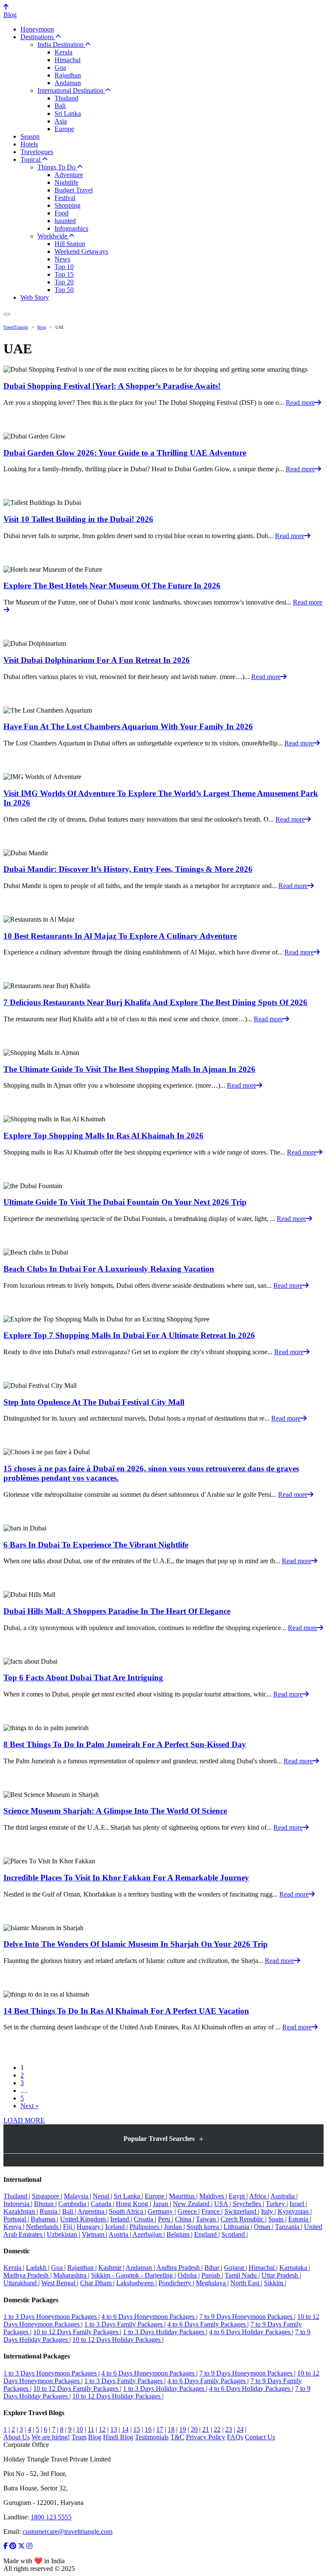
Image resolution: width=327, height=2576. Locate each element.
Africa (258, 2196)
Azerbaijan (148, 2234)
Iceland (116, 2227)
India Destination (61, 44)
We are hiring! (51, 2437)
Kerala (63, 52)
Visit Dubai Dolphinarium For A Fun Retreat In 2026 (97, 660)
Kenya (13, 2227)
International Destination (71, 90)
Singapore (46, 2196)
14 (125, 2429)
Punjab (212, 2275)
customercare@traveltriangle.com (67, 2532)
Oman (263, 2227)
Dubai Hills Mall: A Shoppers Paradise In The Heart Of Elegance (117, 1611)
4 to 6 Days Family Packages (207, 2324)
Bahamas (44, 2219)
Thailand (66, 98)
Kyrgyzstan (294, 2211)
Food (62, 213)
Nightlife (66, 182)
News (62, 259)
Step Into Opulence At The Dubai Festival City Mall (94, 1402)
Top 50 (64, 290)
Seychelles (248, 2204)
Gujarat (235, 2268)
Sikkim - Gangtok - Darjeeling (133, 2275)
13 (114, 2429)
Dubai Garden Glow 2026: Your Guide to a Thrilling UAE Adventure (125, 453)
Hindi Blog (118, 2437)
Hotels (29, 144)
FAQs (235, 2437)
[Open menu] (7, 314)
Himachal (67, 60)
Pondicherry (176, 2283)
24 (240, 2429)
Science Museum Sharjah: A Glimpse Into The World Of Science (115, 1811)
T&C (177, 2437)
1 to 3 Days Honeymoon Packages (51, 2317)
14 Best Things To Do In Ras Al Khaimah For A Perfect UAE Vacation (126, 2011)
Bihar (213, 2268)
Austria (119, 2234)
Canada (102, 2204)
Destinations (38, 37)
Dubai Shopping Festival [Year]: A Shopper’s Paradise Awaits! (112, 386)
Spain (277, 2219)
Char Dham (97, 2283)
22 (217, 2429)
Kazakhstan (20, 2211)
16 (148, 2429)
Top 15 (64, 274)
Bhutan (45, 2204)
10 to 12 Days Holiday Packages (117, 2340)
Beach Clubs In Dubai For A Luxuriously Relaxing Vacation (109, 1269)
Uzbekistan (63, 2234)
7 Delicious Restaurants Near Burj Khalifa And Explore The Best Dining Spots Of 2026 (155, 1002)
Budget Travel (74, 190)
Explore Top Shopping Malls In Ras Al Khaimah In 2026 (103, 1136)
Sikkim (274, 2283)
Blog (10, 15)
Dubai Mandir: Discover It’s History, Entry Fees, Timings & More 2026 (128, 869)
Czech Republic (243, 2219)
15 (137, 2429)
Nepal (102, 2196)
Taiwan (207, 2219)
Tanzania (288, 2227)
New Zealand (192, 2204)
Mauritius (183, 2196)
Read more (300, 403)
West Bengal (59, 2283)
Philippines (145, 2227)
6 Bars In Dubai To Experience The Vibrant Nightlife (96, 1545)
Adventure (69, 175)
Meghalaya (212, 2283)
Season (30, 136)
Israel (298, 2204)
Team (79, 2437)
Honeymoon (37, 29)
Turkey (276, 2204)
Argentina (92, 2211)
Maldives (212, 2196)
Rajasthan (68, 75)
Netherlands (43, 2227)
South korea (204, 2227)
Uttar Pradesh (281, 2275)
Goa (60, 67)
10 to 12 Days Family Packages (77, 2332)
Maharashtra (71, 2275)
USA (222, 2204)
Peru (165, 2219)
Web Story (35, 297)
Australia (283, 2196)
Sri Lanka (68, 113)
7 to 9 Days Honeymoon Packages (247, 2317)
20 (194, 2429)
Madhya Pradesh (27, 2275)
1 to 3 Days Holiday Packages (165, 2332)
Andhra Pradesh (179, 2268)
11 (91, 2429)
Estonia (299, 2219)
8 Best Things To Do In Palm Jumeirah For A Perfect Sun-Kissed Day (125, 1744)
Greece (188, 2211)
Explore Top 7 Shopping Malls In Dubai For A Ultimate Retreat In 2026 (129, 1335)
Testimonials (152, 2437)
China (184, 2219)
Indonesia (17, 2204)
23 (229, 2429)
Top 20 (64, 282)
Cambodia (73, 2204)
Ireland (120, 2219)
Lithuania (237, 2227)
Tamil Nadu (242, 2275)
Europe (64, 129)
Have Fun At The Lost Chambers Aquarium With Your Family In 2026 (128, 726)
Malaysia (77, 2196)
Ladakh (37, 2268)
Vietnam (94, 2234)
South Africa (127, 2211)
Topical (31, 159)
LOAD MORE (24, 2120)
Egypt (238, 2196)
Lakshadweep (136, 2283)
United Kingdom (84, 2219)
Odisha (188, 2275)
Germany (161, 2211)
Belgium (179, 2234)
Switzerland (241, 2211)
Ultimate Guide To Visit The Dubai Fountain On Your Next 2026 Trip (125, 1202)
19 (183, 2429)
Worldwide (53, 236)
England (206, 2234)
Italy (268, 2211)
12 (102, 2429)
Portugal (16, 2219)
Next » (30, 2106)
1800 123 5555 (51, 2517)
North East (246, 2283)
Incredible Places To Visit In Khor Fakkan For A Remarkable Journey (126, 1878)
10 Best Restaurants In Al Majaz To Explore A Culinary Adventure (120, 936)
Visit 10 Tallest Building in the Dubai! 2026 (78, 519)
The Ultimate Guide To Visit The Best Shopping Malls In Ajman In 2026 (129, 1069)
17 (160, 2429)
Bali (60, 106)
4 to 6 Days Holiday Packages (251, 2332)
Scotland (234, 2234)
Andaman (68, 83)
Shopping (67, 205)
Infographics (71, 228)
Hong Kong (133, 2204)
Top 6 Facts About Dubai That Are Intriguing (83, 1678)
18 (171, 2429)
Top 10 (64, 267)
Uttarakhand (21, 2283)
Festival (65, 198)
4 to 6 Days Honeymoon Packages (149, 2317)
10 (80, 2429)
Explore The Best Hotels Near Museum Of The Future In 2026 (112, 586)
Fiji (68, 2227)
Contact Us (260, 2437)
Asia (61, 121)
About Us (17, 2437)
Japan (161, 2204)
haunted (65, 221)
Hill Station (70, 244)
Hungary (89, 2227)
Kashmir (111, 2268)
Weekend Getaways (81, 251)
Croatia (144, 2219)
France (211, 2211)
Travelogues (37, 152)
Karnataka (294, 2268)
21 (206, 2429)
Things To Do (57, 167)
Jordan (174, 2227)
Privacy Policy (206, 2437)
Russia (49, 2211)
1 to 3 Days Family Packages (124, 2324)
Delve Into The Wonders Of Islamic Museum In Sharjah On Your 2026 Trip (136, 1944)
